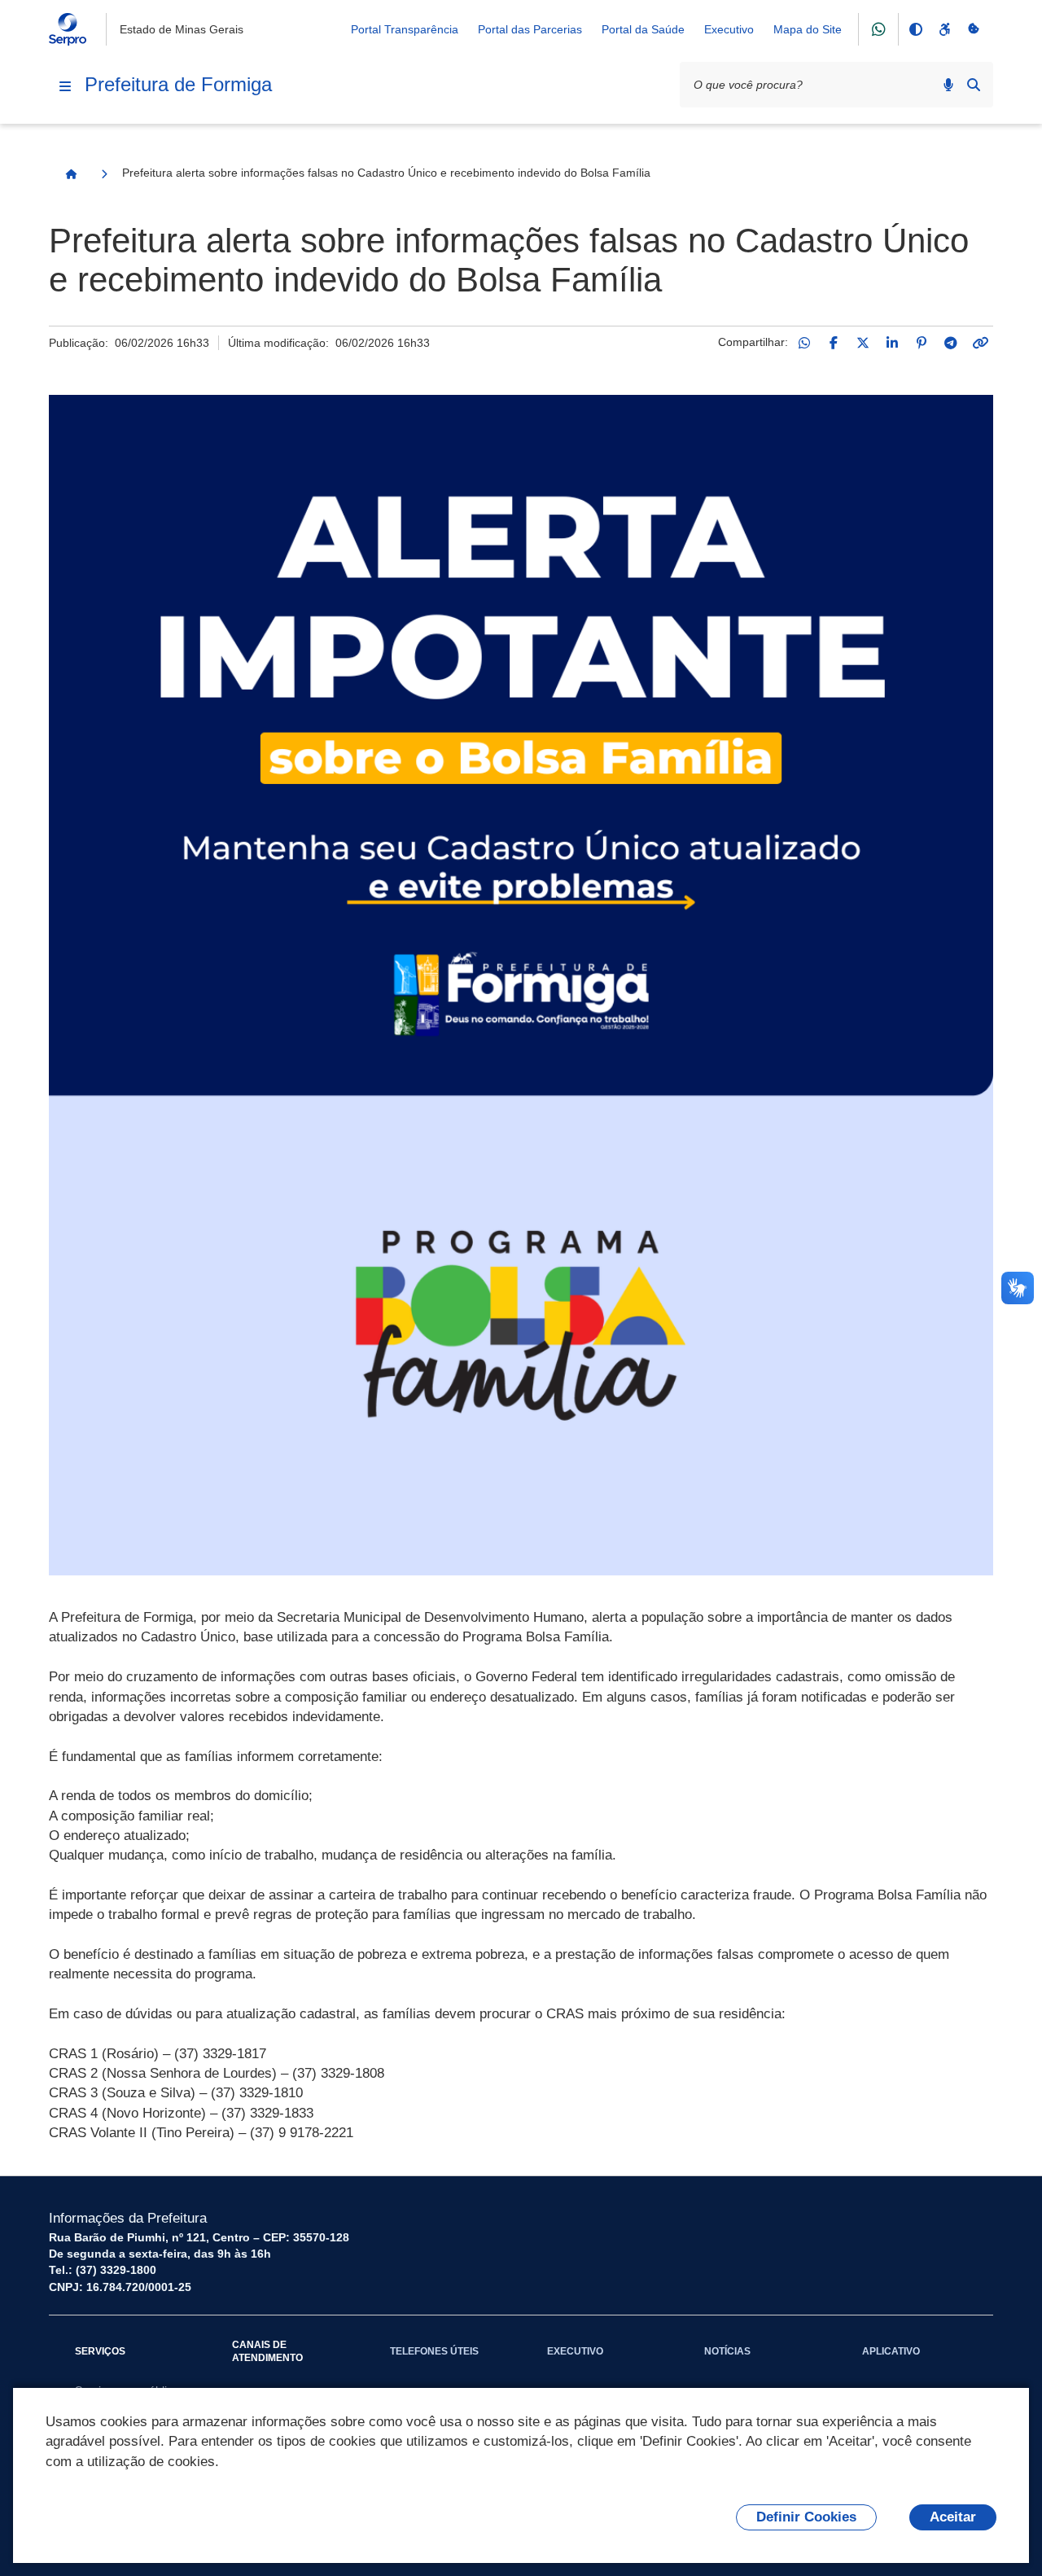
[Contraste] (915, 29)
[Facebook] (834, 343)
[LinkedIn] (892, 343)
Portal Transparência (405, 29)
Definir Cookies (806, 2517)
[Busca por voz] (948, 85)
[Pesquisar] (974, 85)
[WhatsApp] (804, 343)
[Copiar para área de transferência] (980, 343)
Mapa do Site (808, 29)
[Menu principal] (65, 86)
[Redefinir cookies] (974, 29)
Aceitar (953, 2517)
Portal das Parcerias (530, 29)
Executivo (729, 29)
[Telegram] (951, 343)
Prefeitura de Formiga (178, 84)
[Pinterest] (922, 343)
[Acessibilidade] (944, 29)
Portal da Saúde (643, 29)
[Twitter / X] (863, 343)
